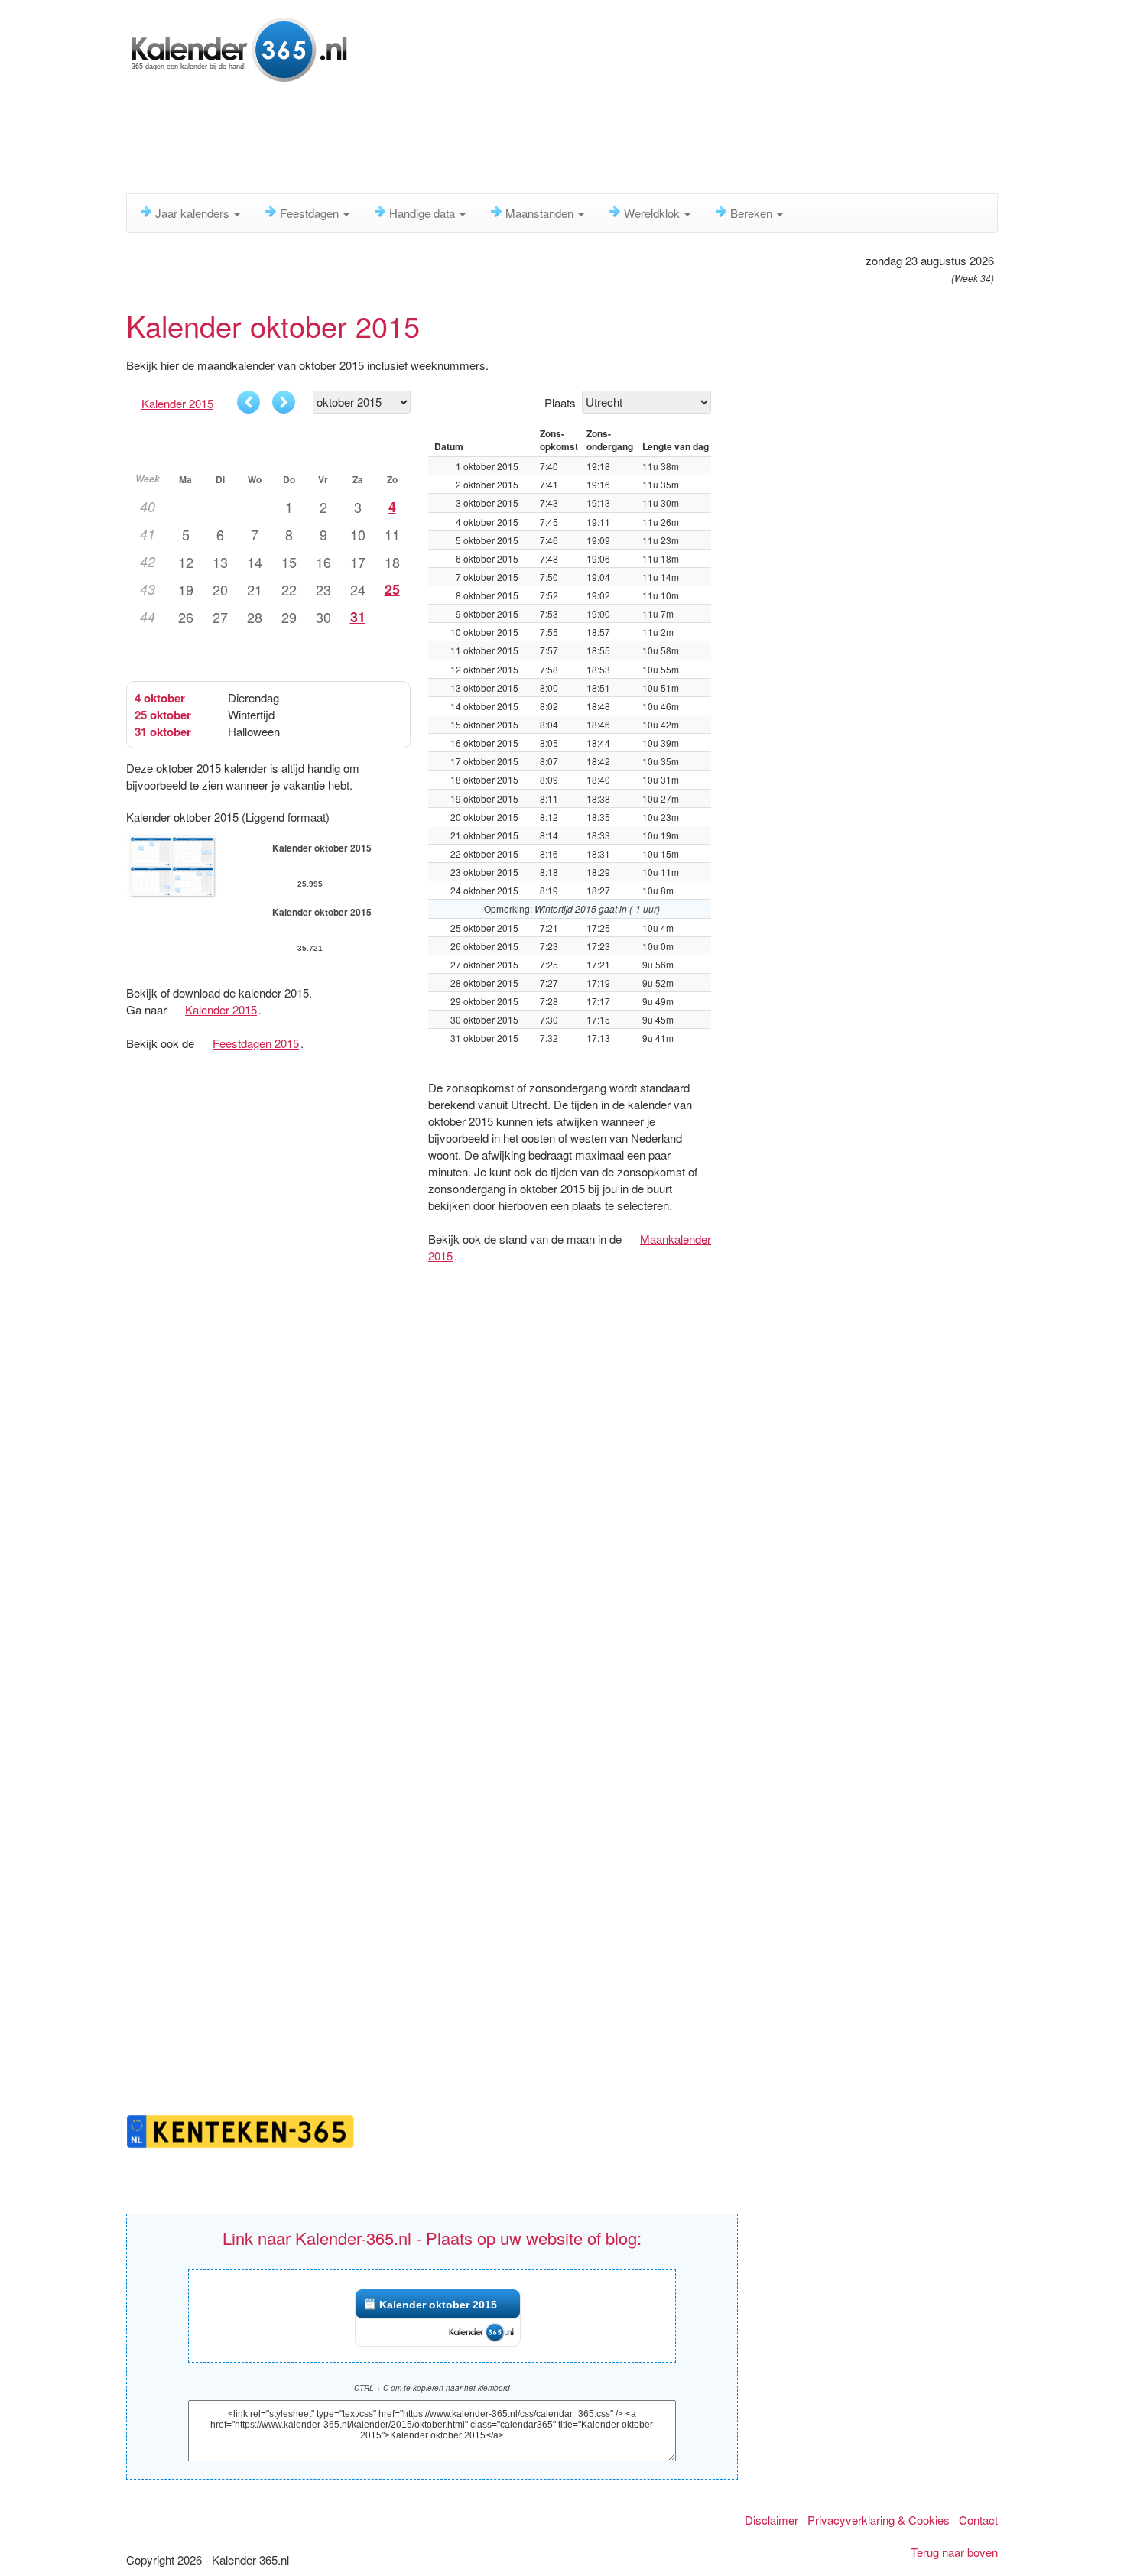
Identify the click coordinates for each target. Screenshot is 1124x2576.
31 (358, 617)
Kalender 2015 (177, 403)
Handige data (424, 213)
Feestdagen (311, 213)
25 (392, 589)
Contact (978, 2520)
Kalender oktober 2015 (438, 2305)
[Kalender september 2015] (249, 402)
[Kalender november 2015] (284, 402)
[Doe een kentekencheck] (241, 2129)
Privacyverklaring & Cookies (879, 2520)
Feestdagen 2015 (256, 1043)
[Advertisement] (497, 141)
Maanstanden (541, 213)
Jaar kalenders (194, 213)
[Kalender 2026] (240, 48)
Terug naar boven (954, 2552)
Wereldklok (653, 213)
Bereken (753, 213)
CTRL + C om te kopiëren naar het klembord (432, 2388)
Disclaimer (772, 2520)
